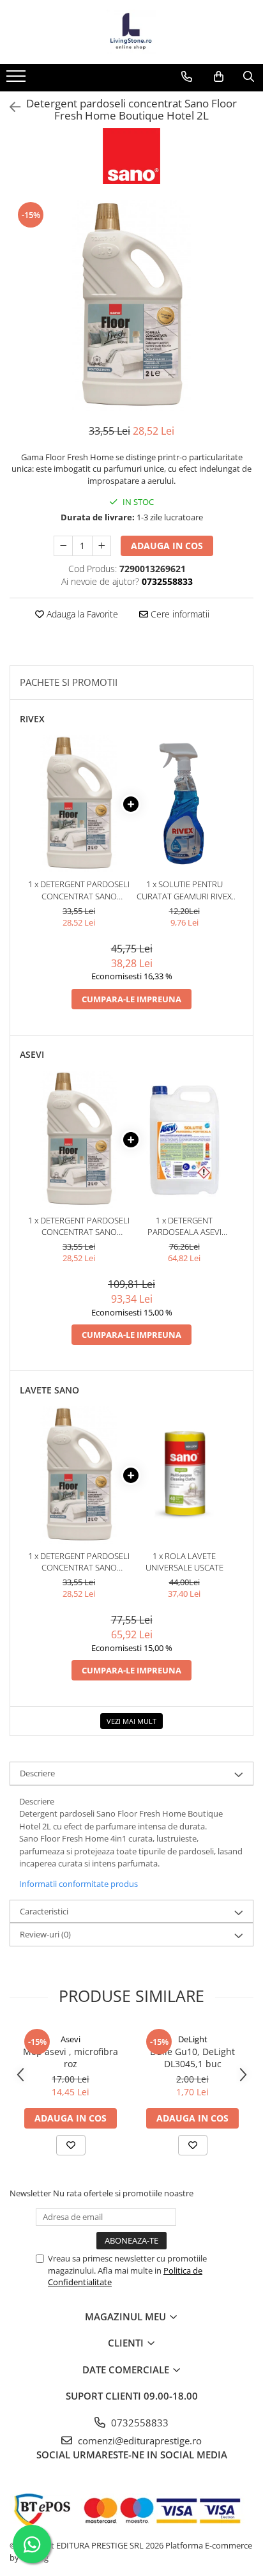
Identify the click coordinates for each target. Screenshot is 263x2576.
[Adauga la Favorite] (71, 2145)
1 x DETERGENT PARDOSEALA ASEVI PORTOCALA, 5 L (184, 1226)
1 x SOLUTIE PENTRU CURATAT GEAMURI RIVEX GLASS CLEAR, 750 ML (184, 890)
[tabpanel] (131, 306)
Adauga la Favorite (81, 614)
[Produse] (18, 80)
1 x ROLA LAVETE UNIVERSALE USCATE (184, 1562)
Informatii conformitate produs (79, 1884)
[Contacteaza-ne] (187, 77)
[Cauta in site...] (249, 77)
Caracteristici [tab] (44, 1911)
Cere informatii (179, 614)
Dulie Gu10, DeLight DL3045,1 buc (192, 2058)
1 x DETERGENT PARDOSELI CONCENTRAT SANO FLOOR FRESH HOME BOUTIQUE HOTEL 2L (79, 890)
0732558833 (139, 2423)
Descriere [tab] (37, 1773)
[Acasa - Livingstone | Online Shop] (131, 32)
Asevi (71, 2039)
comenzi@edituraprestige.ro (139, 2440)
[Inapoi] (10, 107)
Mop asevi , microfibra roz (71, 2058)
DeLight (193, 2039)
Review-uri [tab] (45, 1934)
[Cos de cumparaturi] (219, 77)
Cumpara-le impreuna (131, 999)
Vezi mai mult (131, 1721)
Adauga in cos (167, 546)
